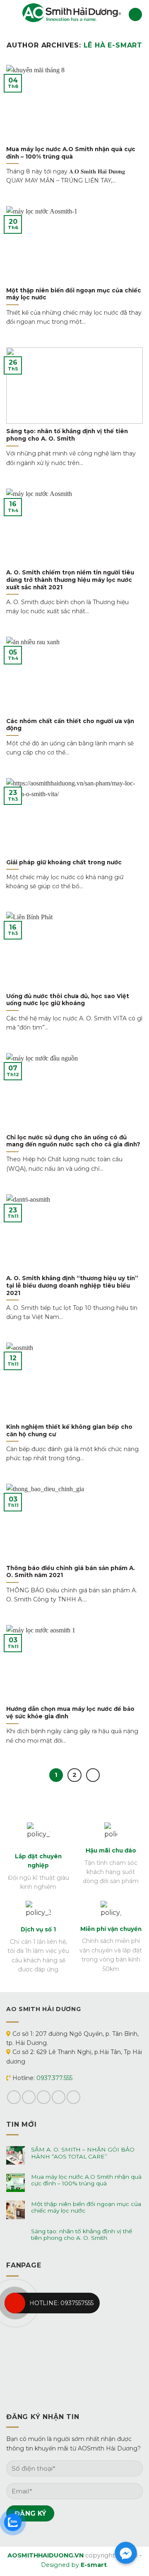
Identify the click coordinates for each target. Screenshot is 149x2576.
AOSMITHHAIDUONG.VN (46, 2555)
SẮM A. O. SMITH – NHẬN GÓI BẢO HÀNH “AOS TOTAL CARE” (83, 2153)
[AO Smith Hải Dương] (72, 14)
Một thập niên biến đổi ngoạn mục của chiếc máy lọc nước (86, 2207)
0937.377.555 (54, 2078)
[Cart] (135, 15)
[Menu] (11, 14)
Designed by (74, 2565)
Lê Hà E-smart (113, 45)
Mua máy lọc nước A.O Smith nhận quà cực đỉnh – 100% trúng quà (86, 2180)
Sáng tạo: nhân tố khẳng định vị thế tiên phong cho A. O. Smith (82, 2234)
